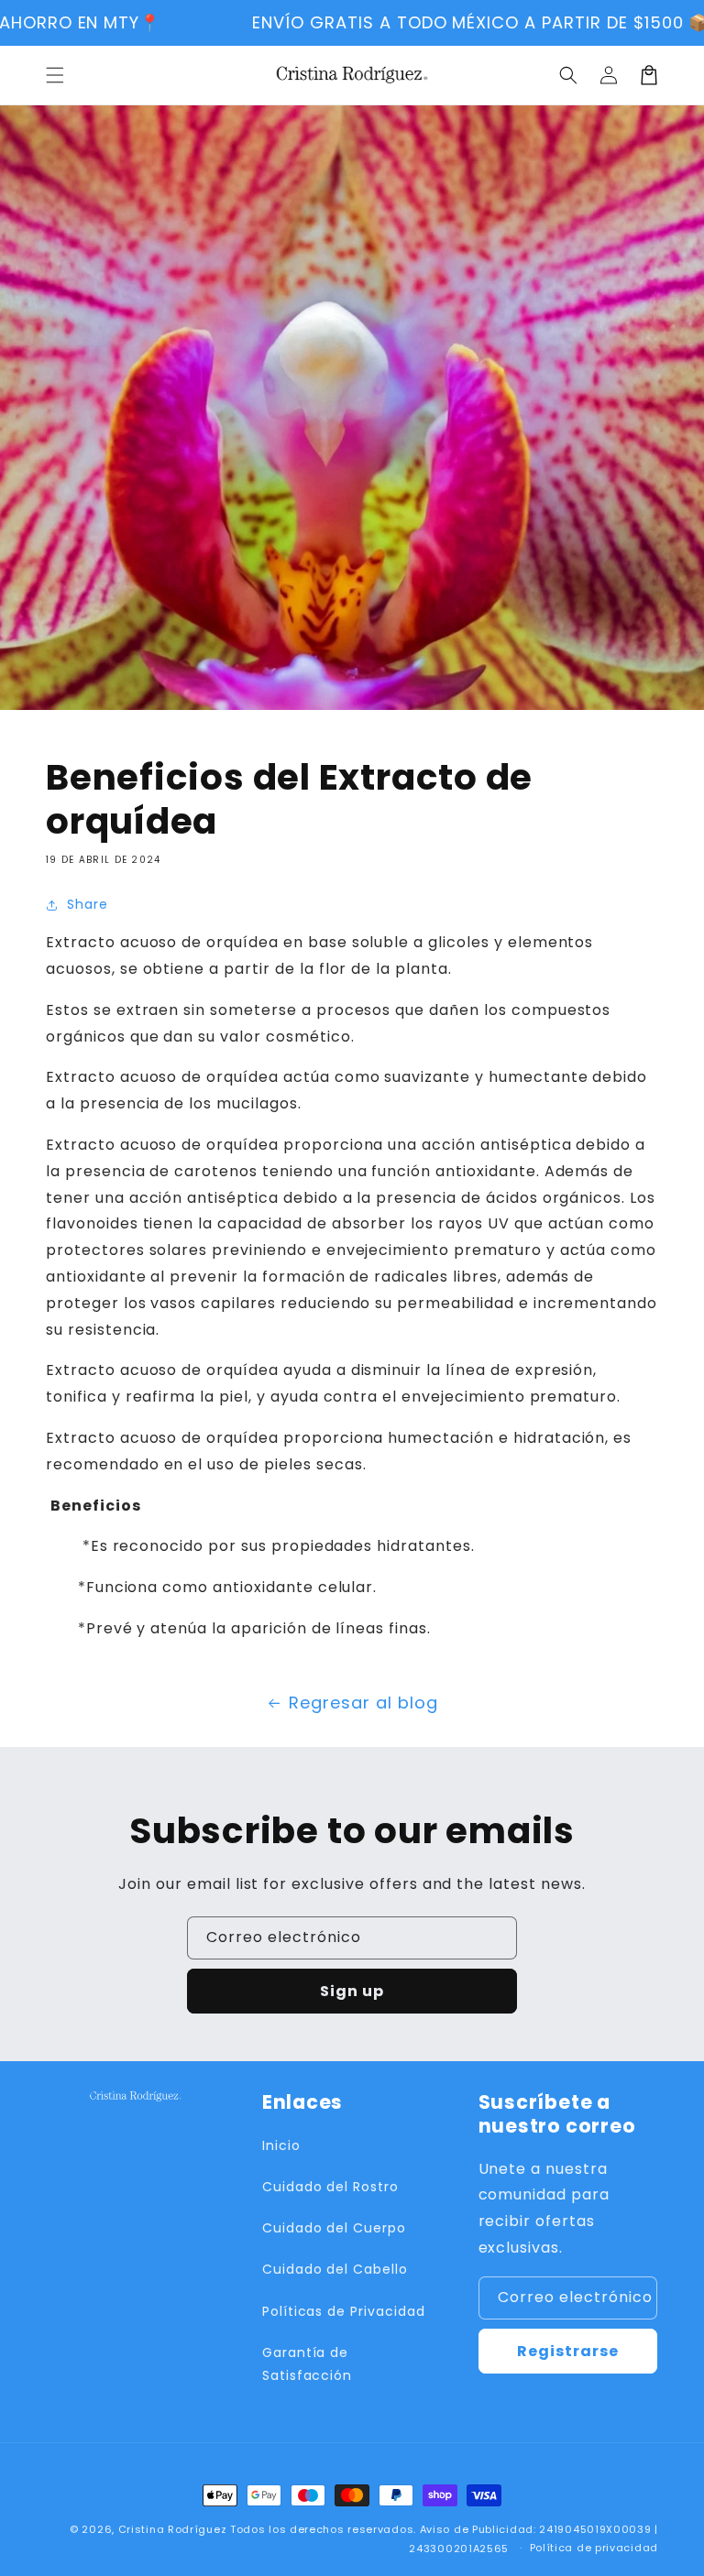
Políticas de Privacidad (344, 2311)
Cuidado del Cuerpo (334, 2228)
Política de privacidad (594, 2548)
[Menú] (55, 75)
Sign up (352, 1991)
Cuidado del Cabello (335, 2269)
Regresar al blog (363, 1703)
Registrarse (568, 2351)
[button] (568, 75)
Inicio (281, 2145)
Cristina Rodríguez (173, 2529)
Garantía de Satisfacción (308, 2364)
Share (88, 904)
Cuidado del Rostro (330, 2187)
